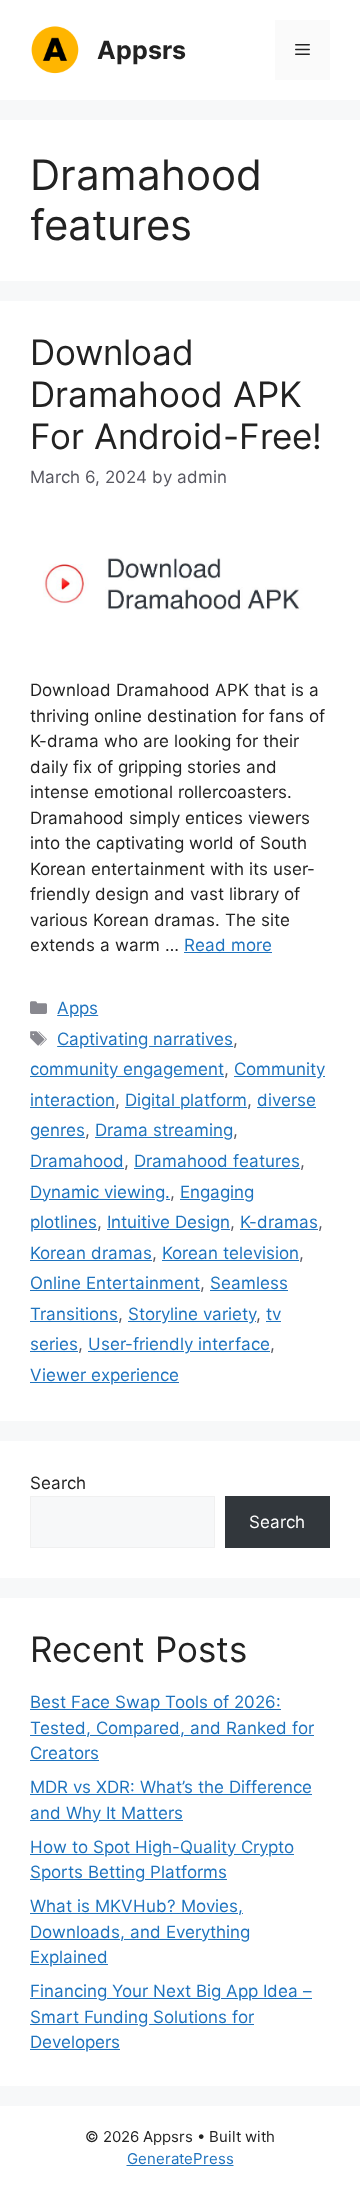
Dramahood (77, 1161)
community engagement (127, 1069)
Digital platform (186, 1100)
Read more (228, 945)
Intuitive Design (168, 1222)
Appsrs (141, 50)
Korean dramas (91, 1253)
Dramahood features (217, 1161)
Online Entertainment (115, 1283)
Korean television (230, 1253)
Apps (77, 1008)
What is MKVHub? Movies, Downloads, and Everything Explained (140, 1931)
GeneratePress (180, 2158)
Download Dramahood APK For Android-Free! (176, 394)
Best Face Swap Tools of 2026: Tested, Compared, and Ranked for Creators (172, 1727)
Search (58, 1483)
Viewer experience (104, 1375)
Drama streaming (164, 1130)
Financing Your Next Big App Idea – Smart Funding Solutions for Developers (171, 2016)
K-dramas (279, 1222)
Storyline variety (192, 1314)
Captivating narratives (145, 1039)
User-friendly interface (179, 1344)
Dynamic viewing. (100, 1192)
